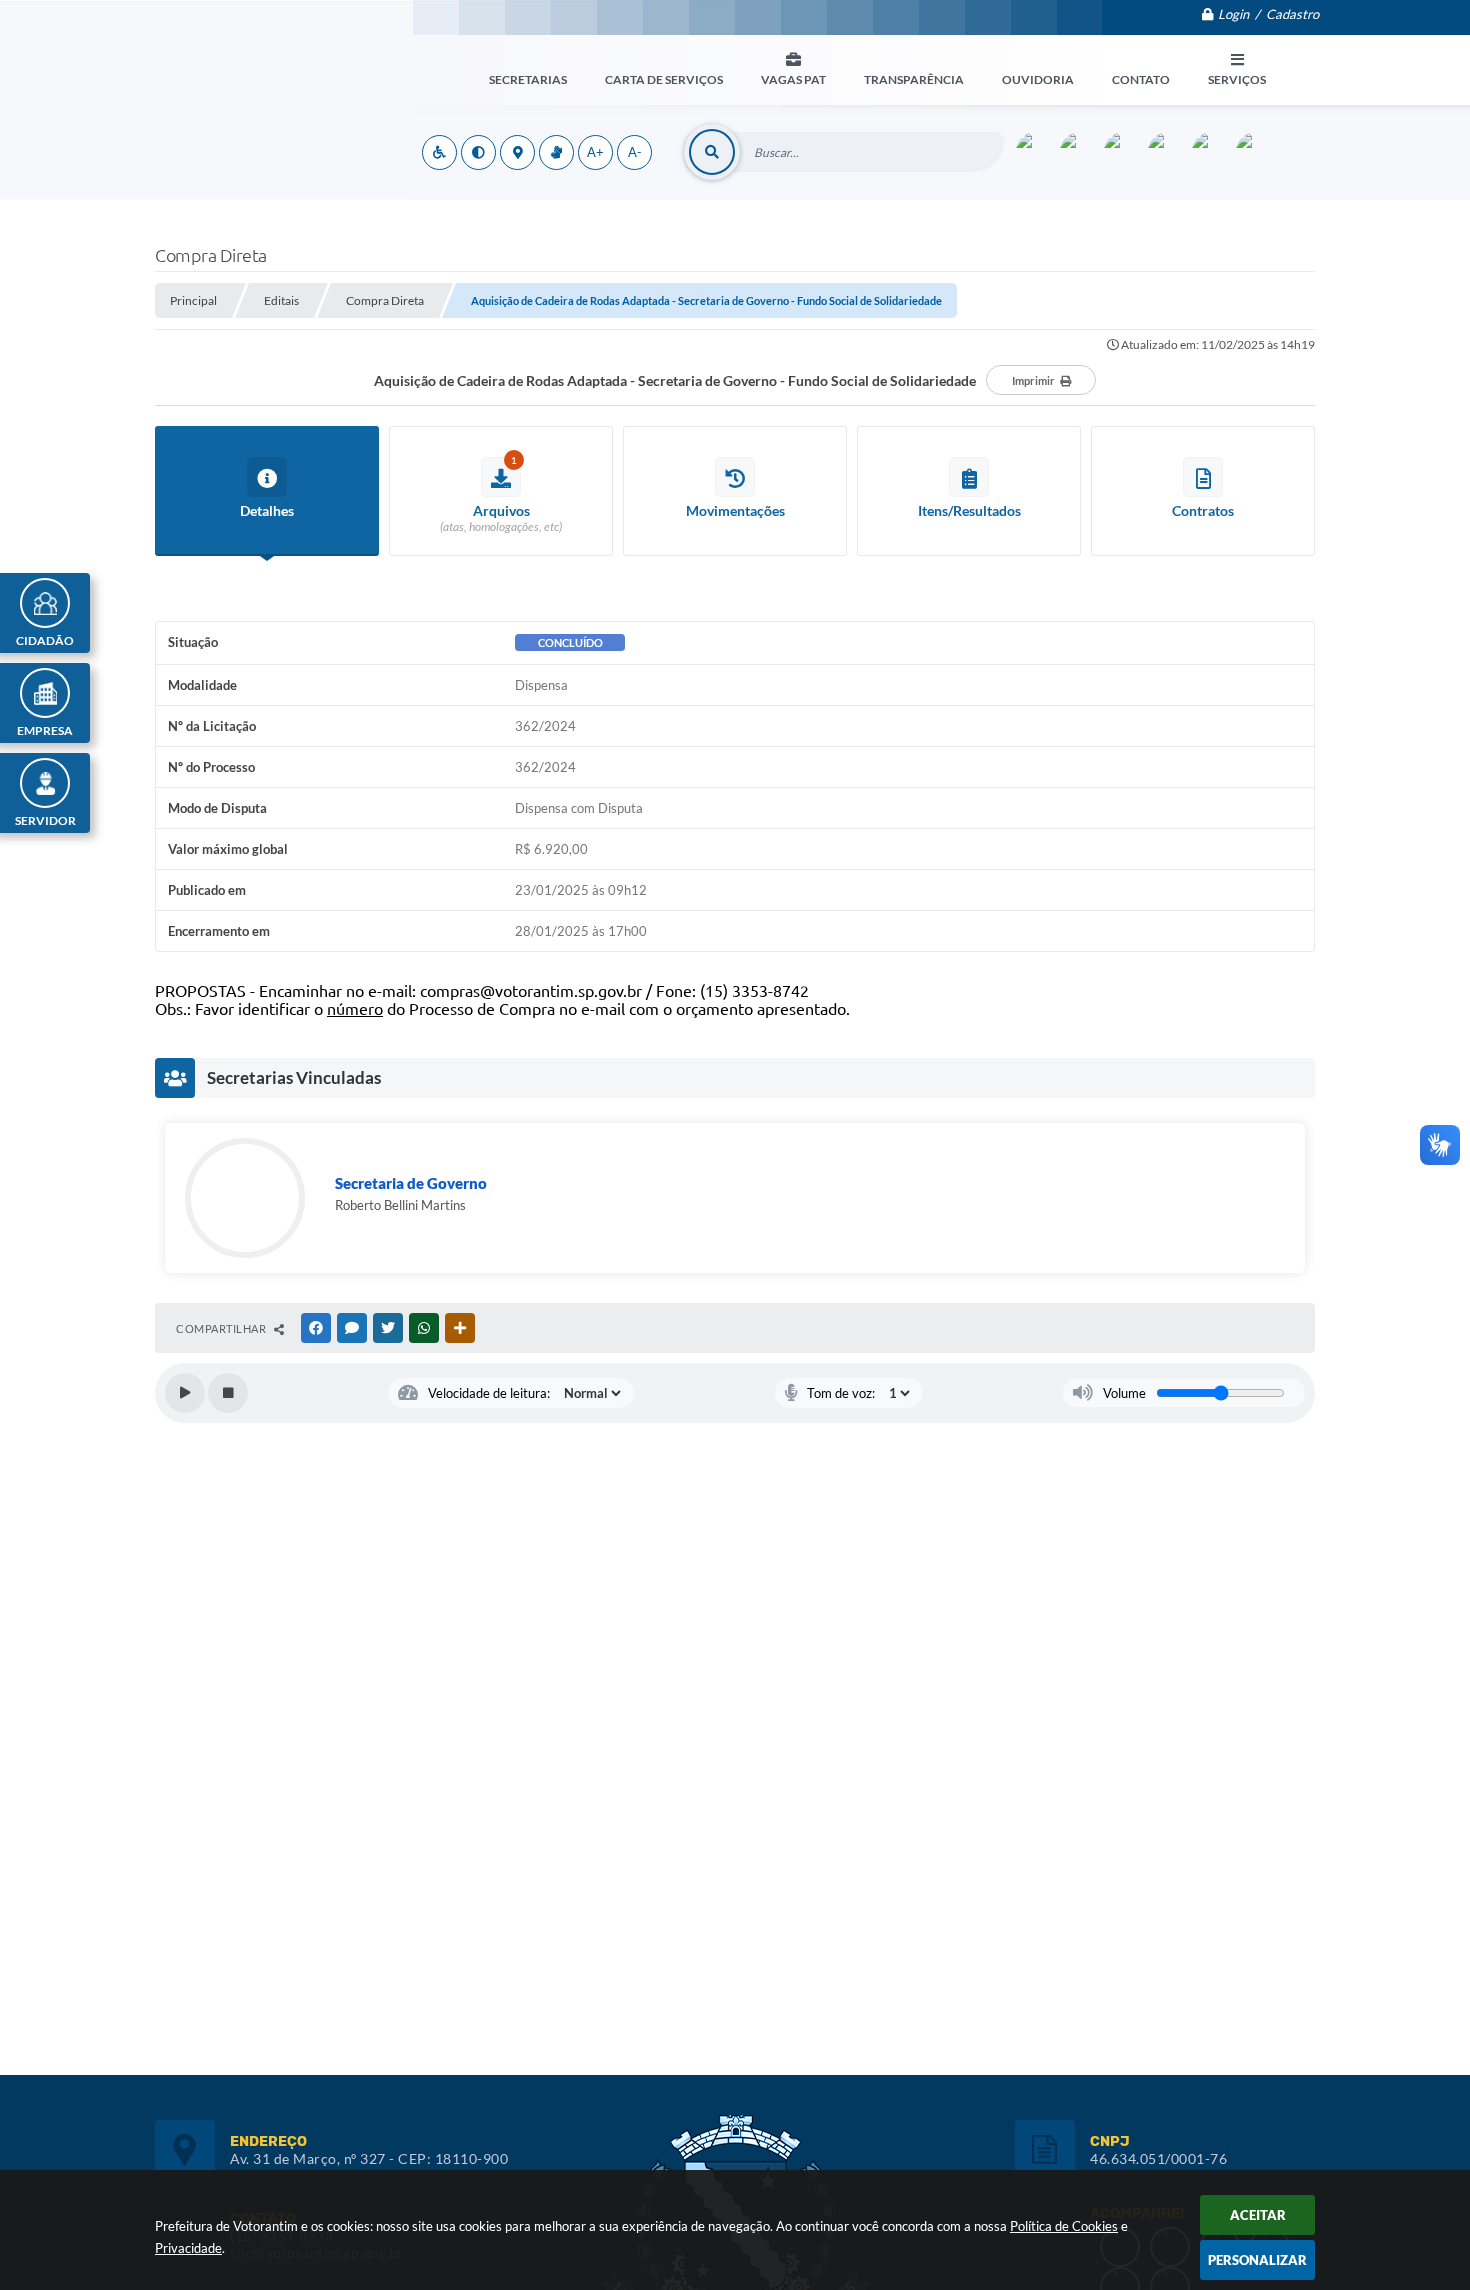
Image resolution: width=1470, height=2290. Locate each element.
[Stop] (228, 1393)
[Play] (185, 1393)
